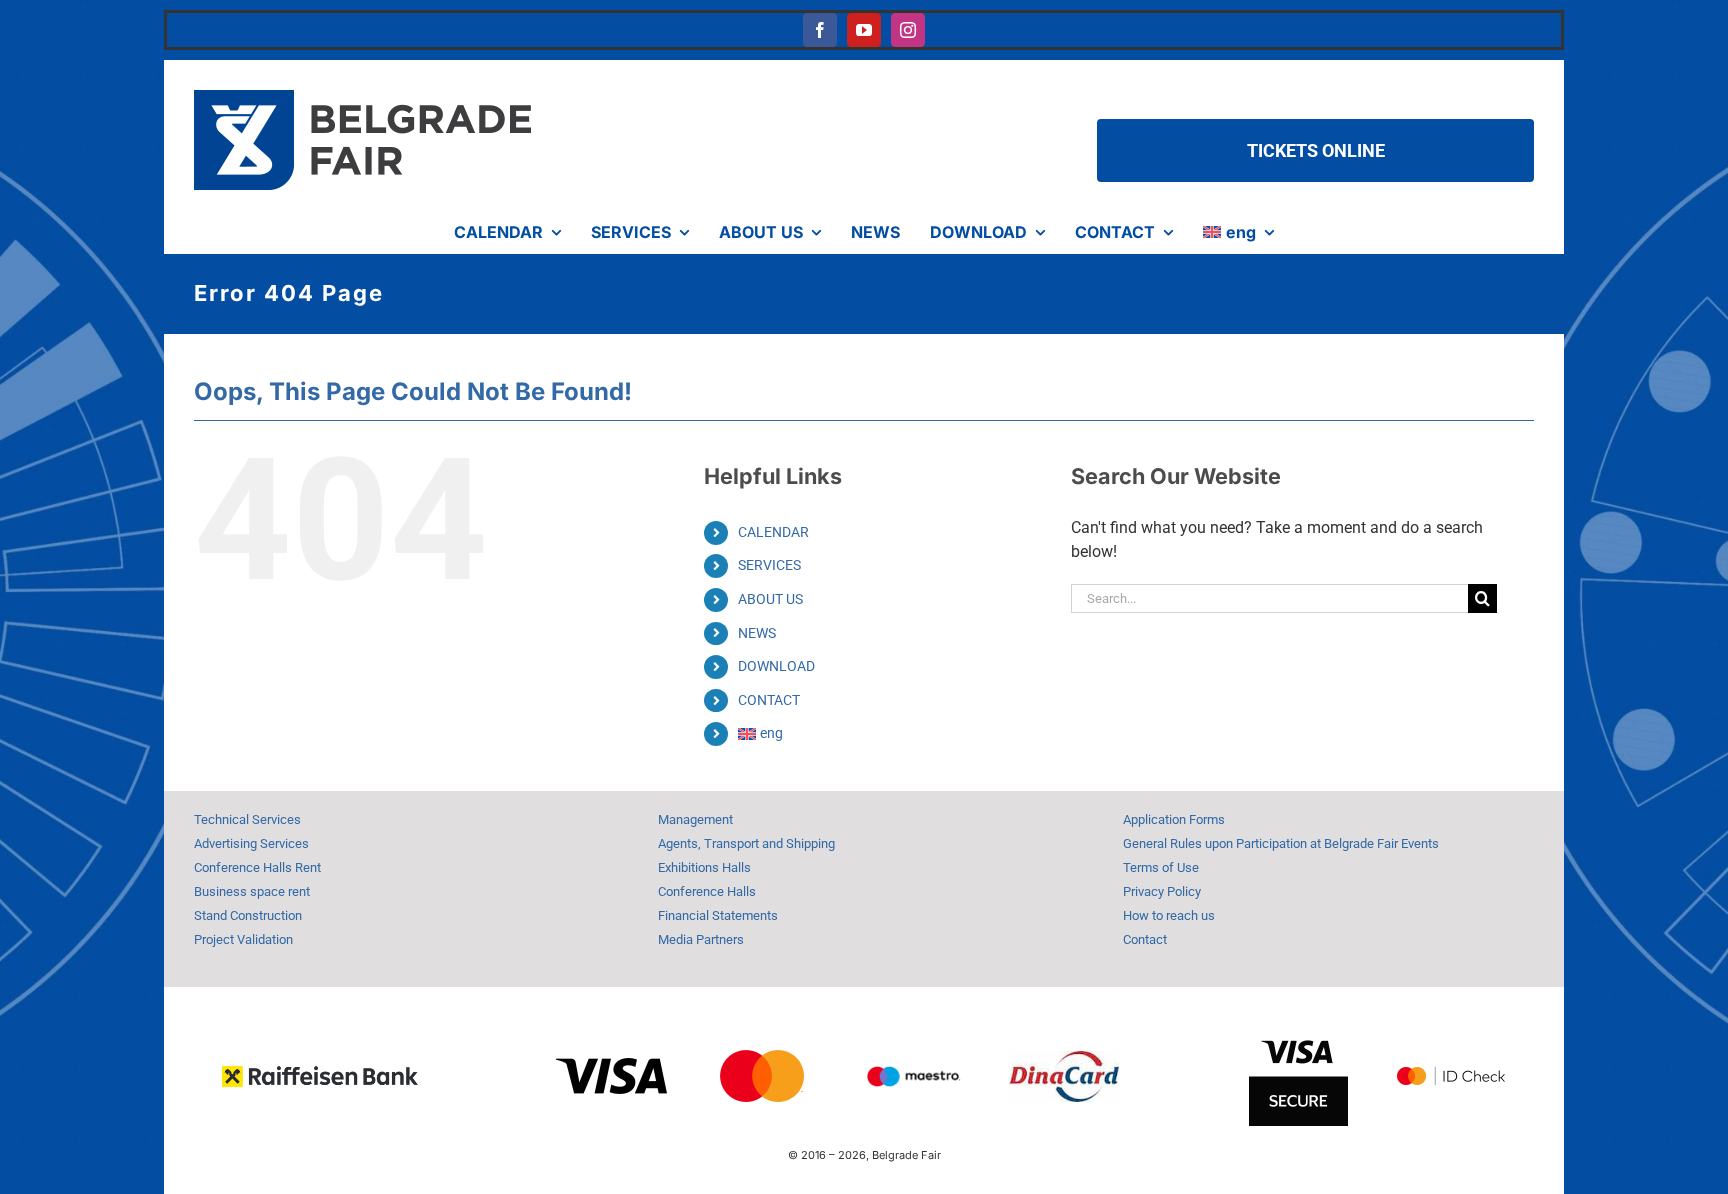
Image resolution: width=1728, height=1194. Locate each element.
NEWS (757, 633)
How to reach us (1169, 915)
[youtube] (864, 30)
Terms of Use (1161, 867)
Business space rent (252, 891)
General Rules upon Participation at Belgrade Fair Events (1281, 843)
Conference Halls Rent (257, 867)
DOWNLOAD (776, 666)
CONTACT (769, 700)
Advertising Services (251, 843)
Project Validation (243, 939)
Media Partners (701, 939)
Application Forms (1174, 819)
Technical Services (247, 819)
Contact (1145, 939)
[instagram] (908, 30)
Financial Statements (718, 915)
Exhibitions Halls (704, 867)
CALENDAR (773, 532)
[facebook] (820, 30)
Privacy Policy (1162, 891)
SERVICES (769, 565)
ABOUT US (770, 599)
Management (695, 819)
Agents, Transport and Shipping (746, 843)
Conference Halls (707, 891)
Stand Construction (248, 915)
